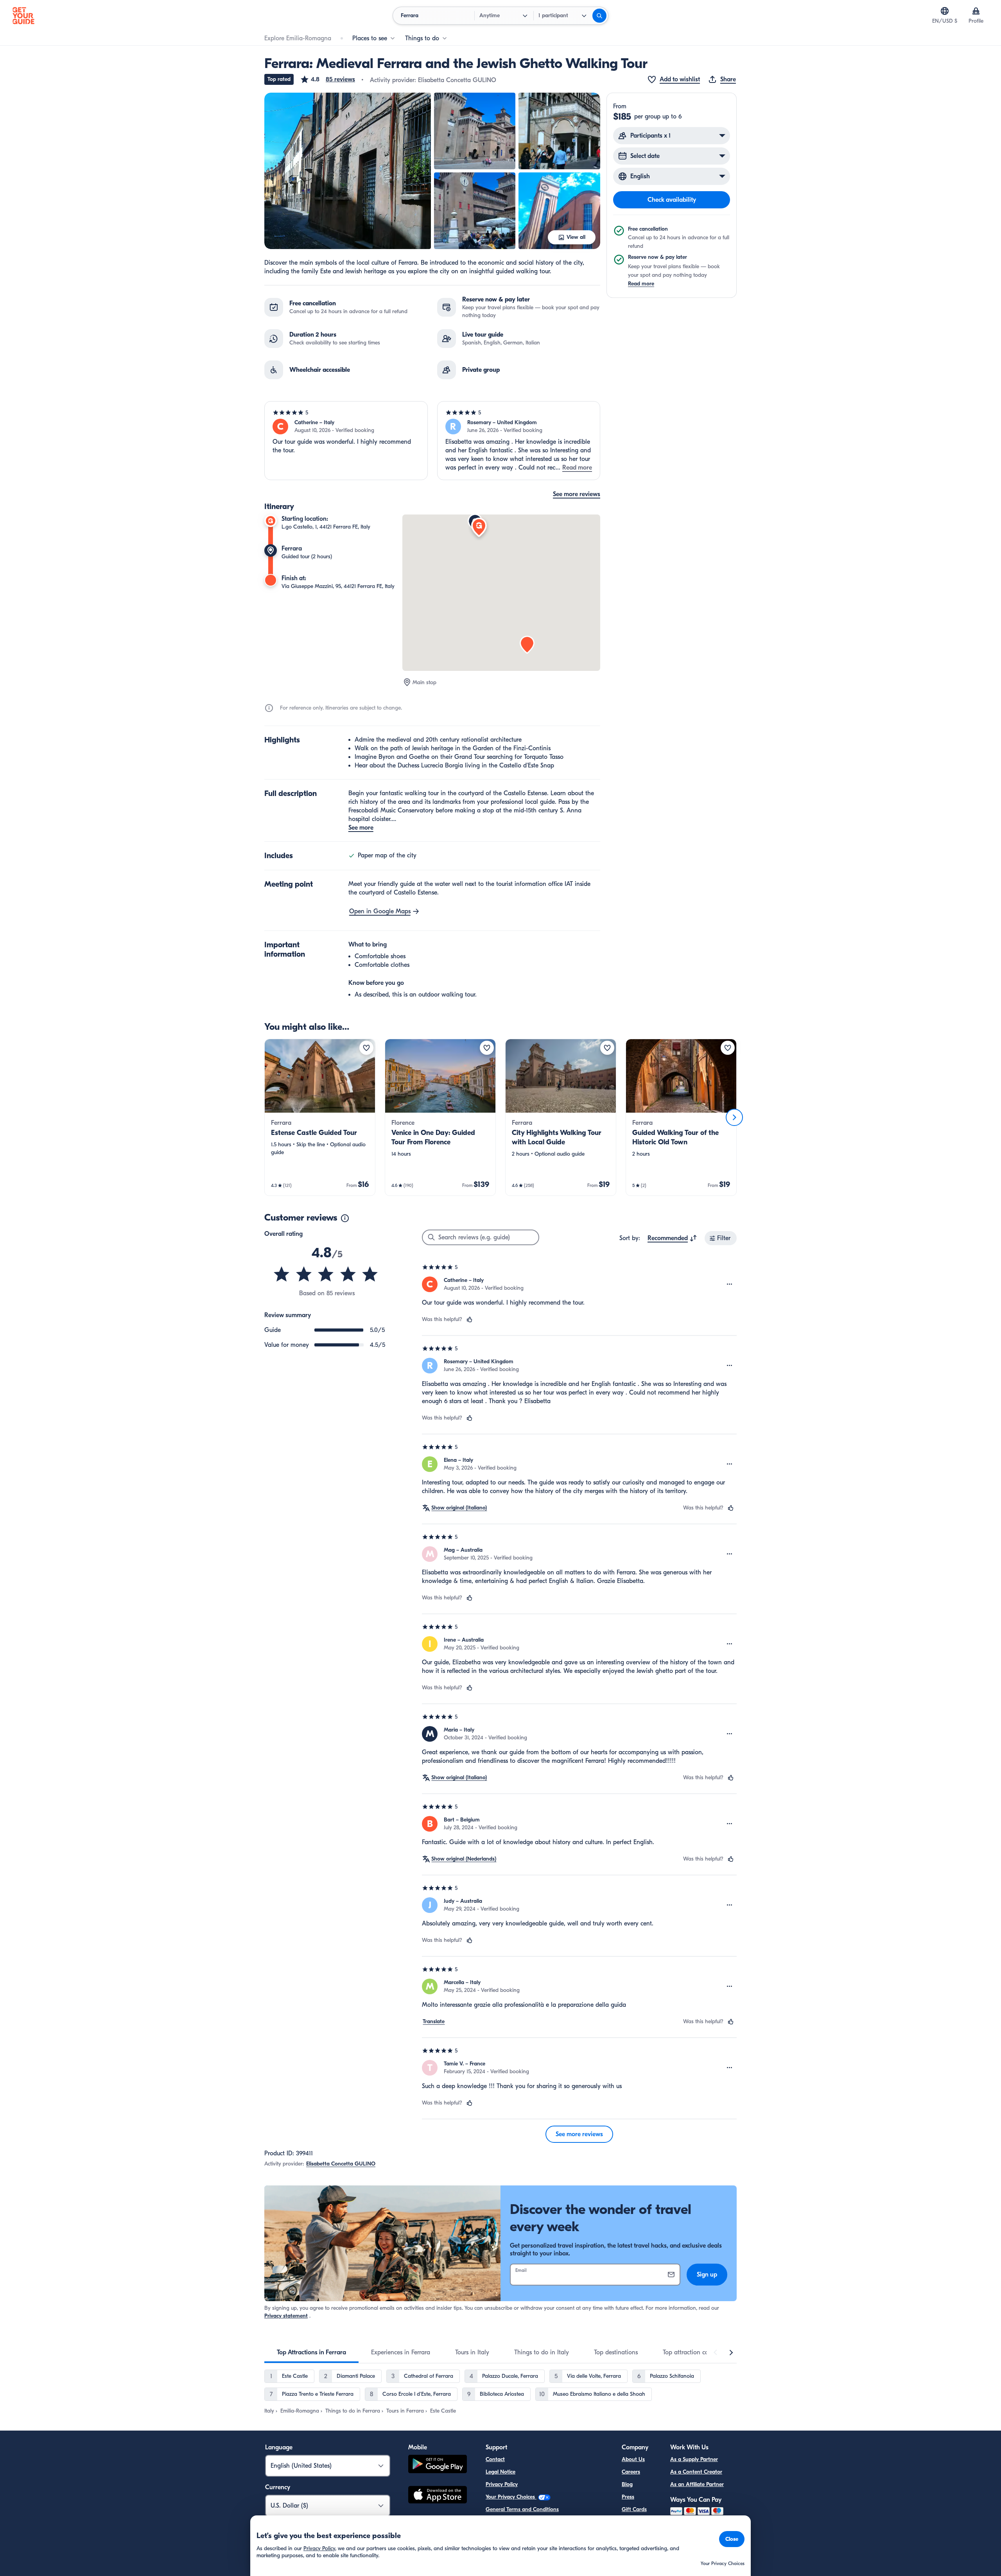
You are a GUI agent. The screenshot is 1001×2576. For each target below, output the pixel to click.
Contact (495, 2459)
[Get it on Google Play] (438, 2465)
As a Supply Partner (694, 2459)
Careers (631, 2472)
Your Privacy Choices (511, 2497)
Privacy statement (286, 2316)
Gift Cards (634, 2509)
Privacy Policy (502, 2484)
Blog (627, 2484)
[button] (327, 79)
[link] (320, 1117)
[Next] (734, 1117)
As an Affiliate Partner (697, 2484)
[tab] (311, 2352)
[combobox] (672, 1238)
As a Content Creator (696, 2472)
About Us (633, 2459)
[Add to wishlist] (366, 1048)
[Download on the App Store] (438, 2496)
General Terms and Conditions (522, 2509)
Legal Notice (500, 2472)
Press (628, 2497)
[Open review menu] (730, 1284)
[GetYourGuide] (23, 16)
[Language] (945, 11)
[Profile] (976, 11)
